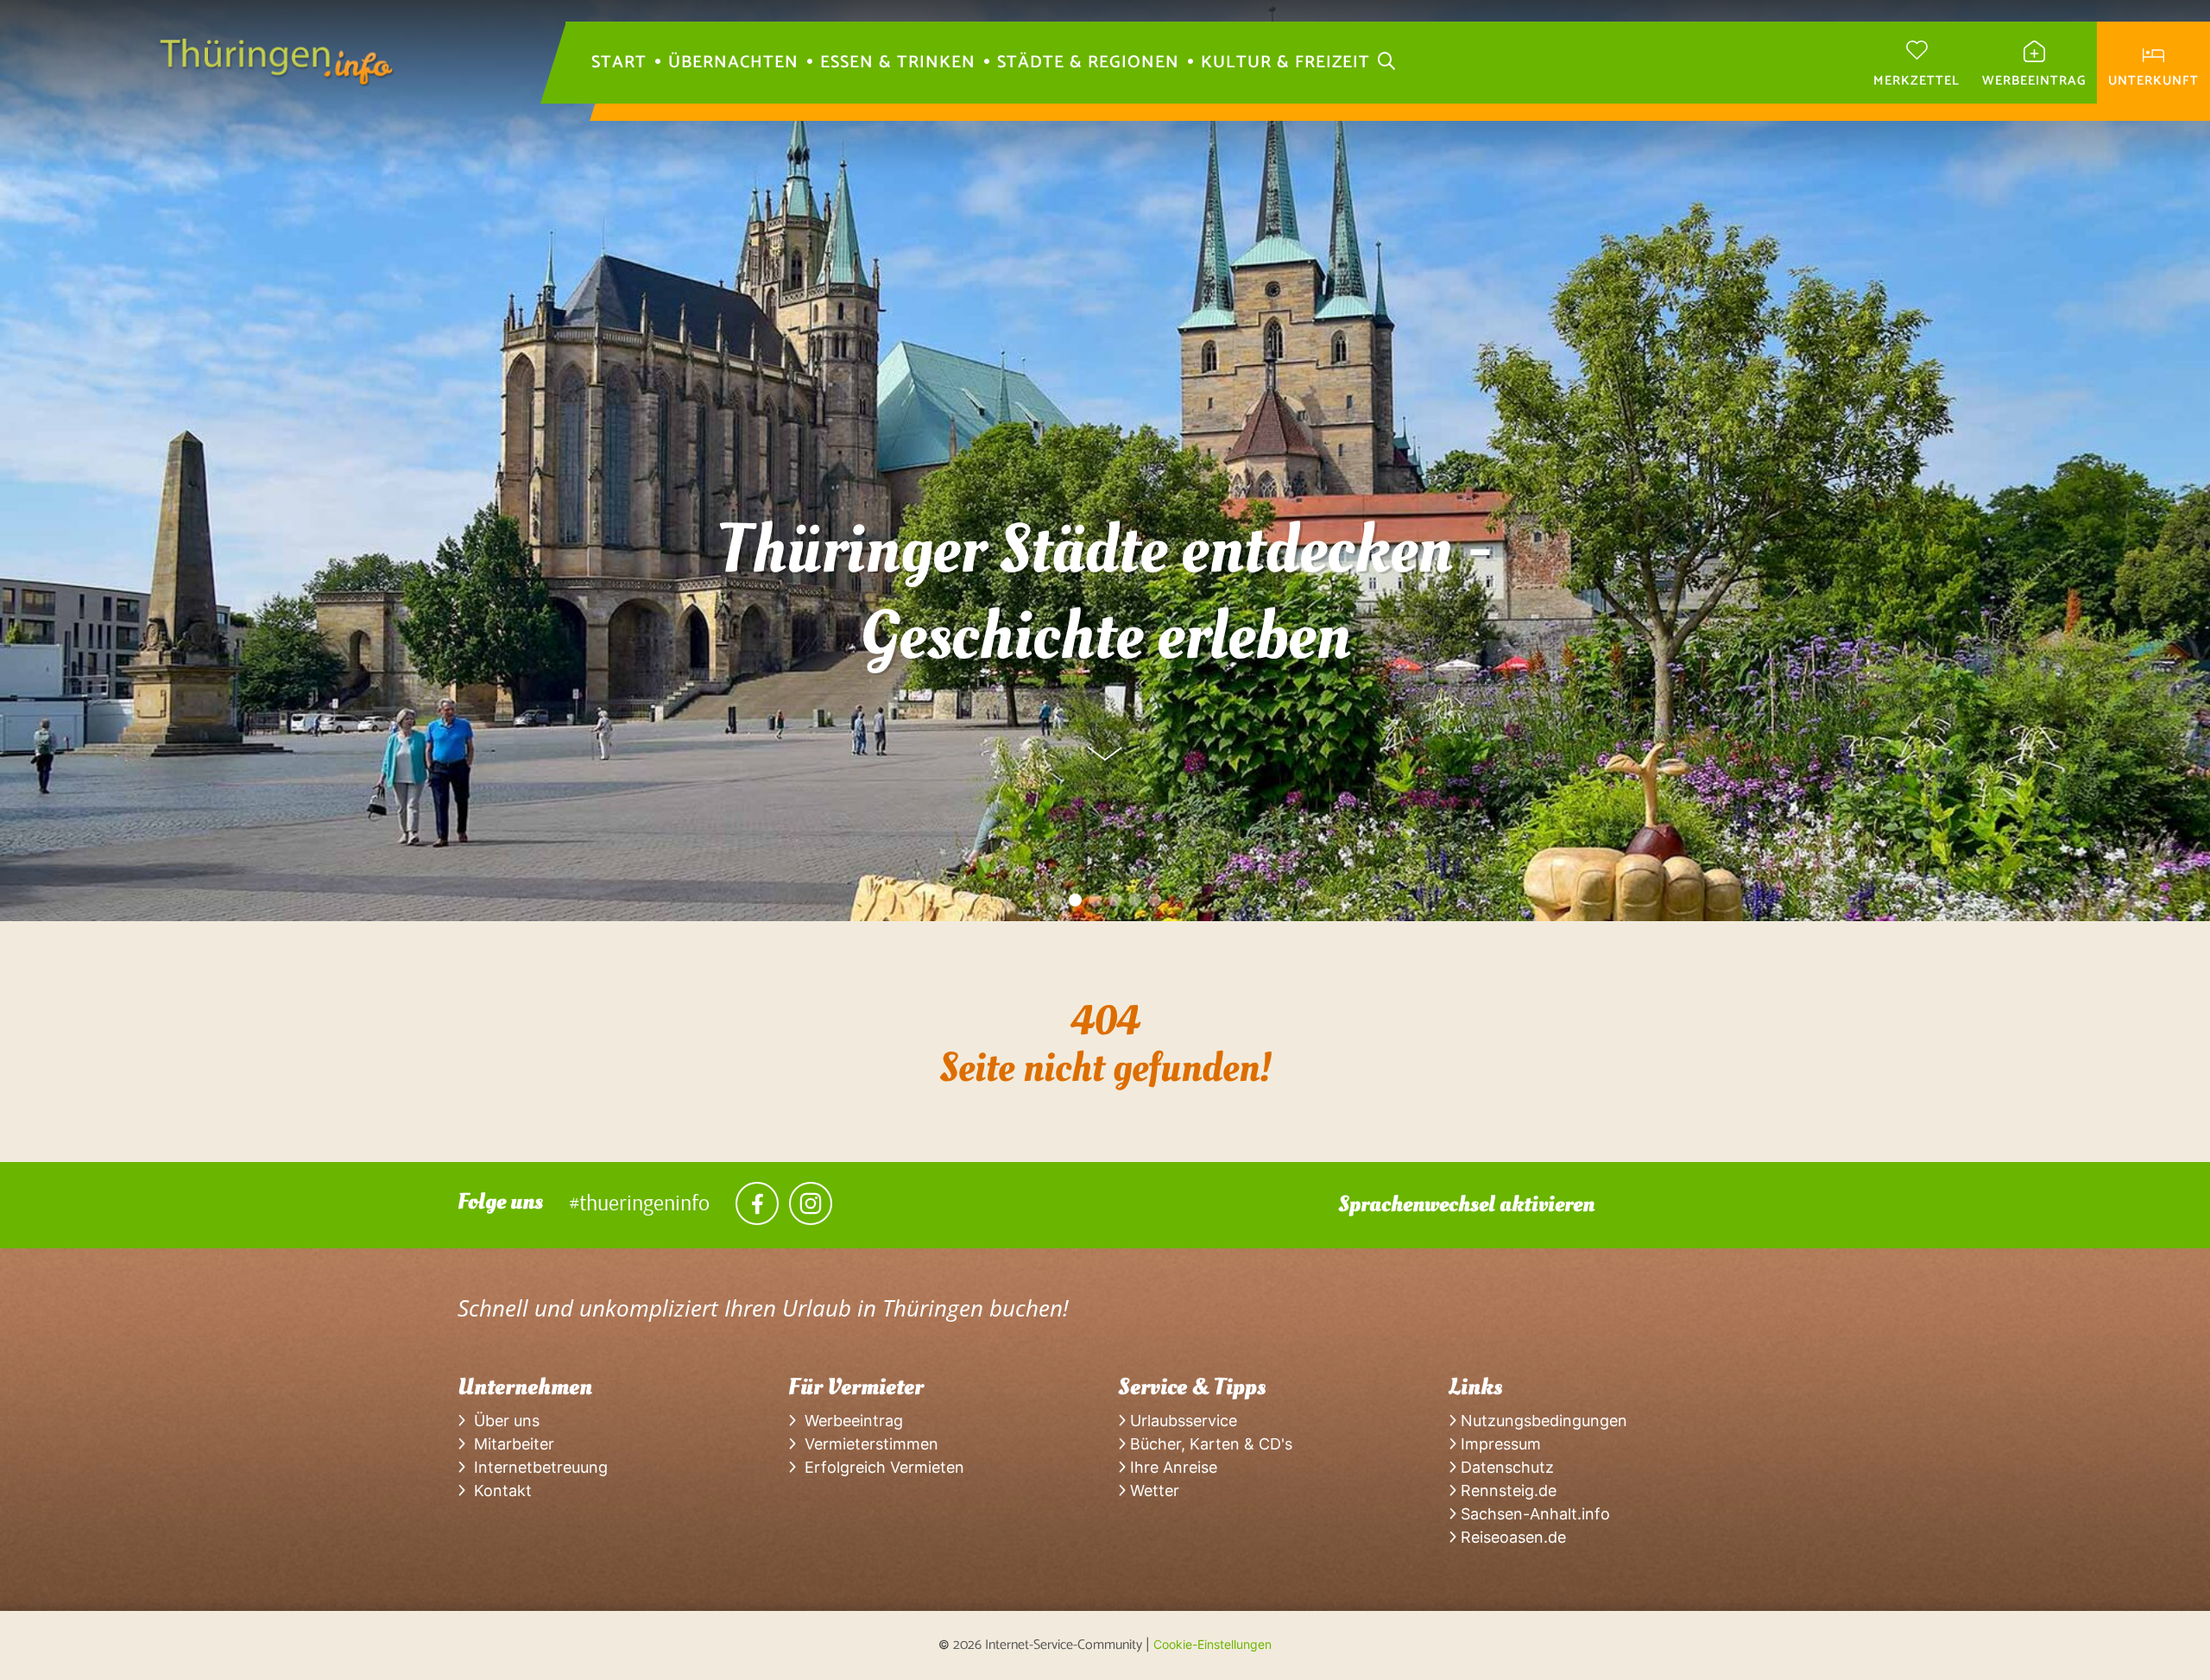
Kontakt (499, 1491)
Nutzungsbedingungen (1542, 1421)
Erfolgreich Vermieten (880, 1467)
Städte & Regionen (1088, 63)
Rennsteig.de (1506, 1491)
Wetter (1152, 1491)
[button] (1055, 900)
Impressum (1499, 1444)
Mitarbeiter (510, 1444)
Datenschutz (1505, 1467)
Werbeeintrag (849, 1421)
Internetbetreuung (537, 1467)
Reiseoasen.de (1511, 1537)
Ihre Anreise (1171, 1467)
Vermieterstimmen (867, 1444)
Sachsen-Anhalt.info (1533, 1514)
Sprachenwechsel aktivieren (1466, 1204)
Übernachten (733, 63)
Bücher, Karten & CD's (1209, 1444)
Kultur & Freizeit (1285, 63)
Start (619, 63)
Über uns (502, 1421)
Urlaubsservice (1181, 1421)
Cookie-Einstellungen (1212, 1644)
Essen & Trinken (898, 63)
